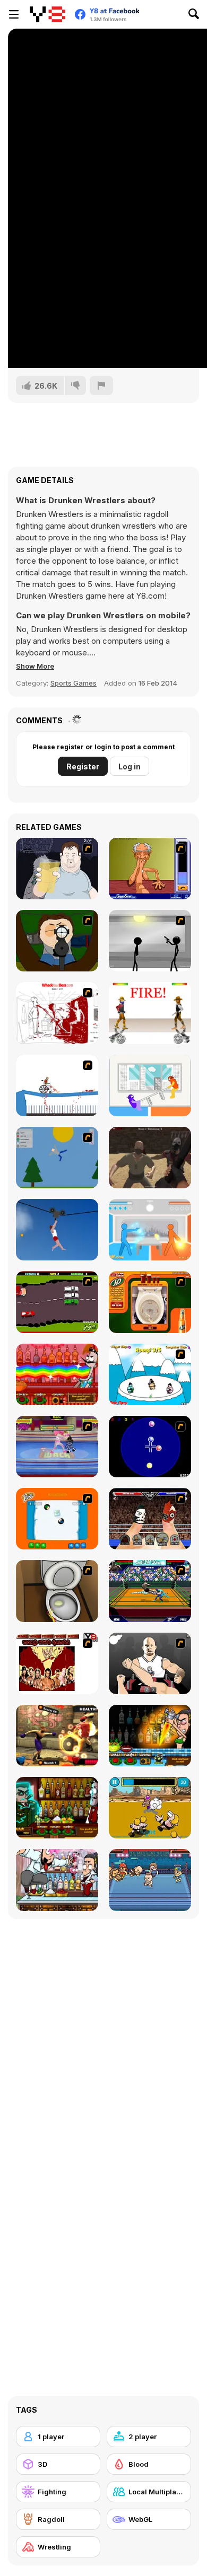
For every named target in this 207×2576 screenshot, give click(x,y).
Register (83, 766)
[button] (35, 666)
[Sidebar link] (14, 14)
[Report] (101, 385)
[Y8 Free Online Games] (48, 14)
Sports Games (74, 683)
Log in (130, 766)
